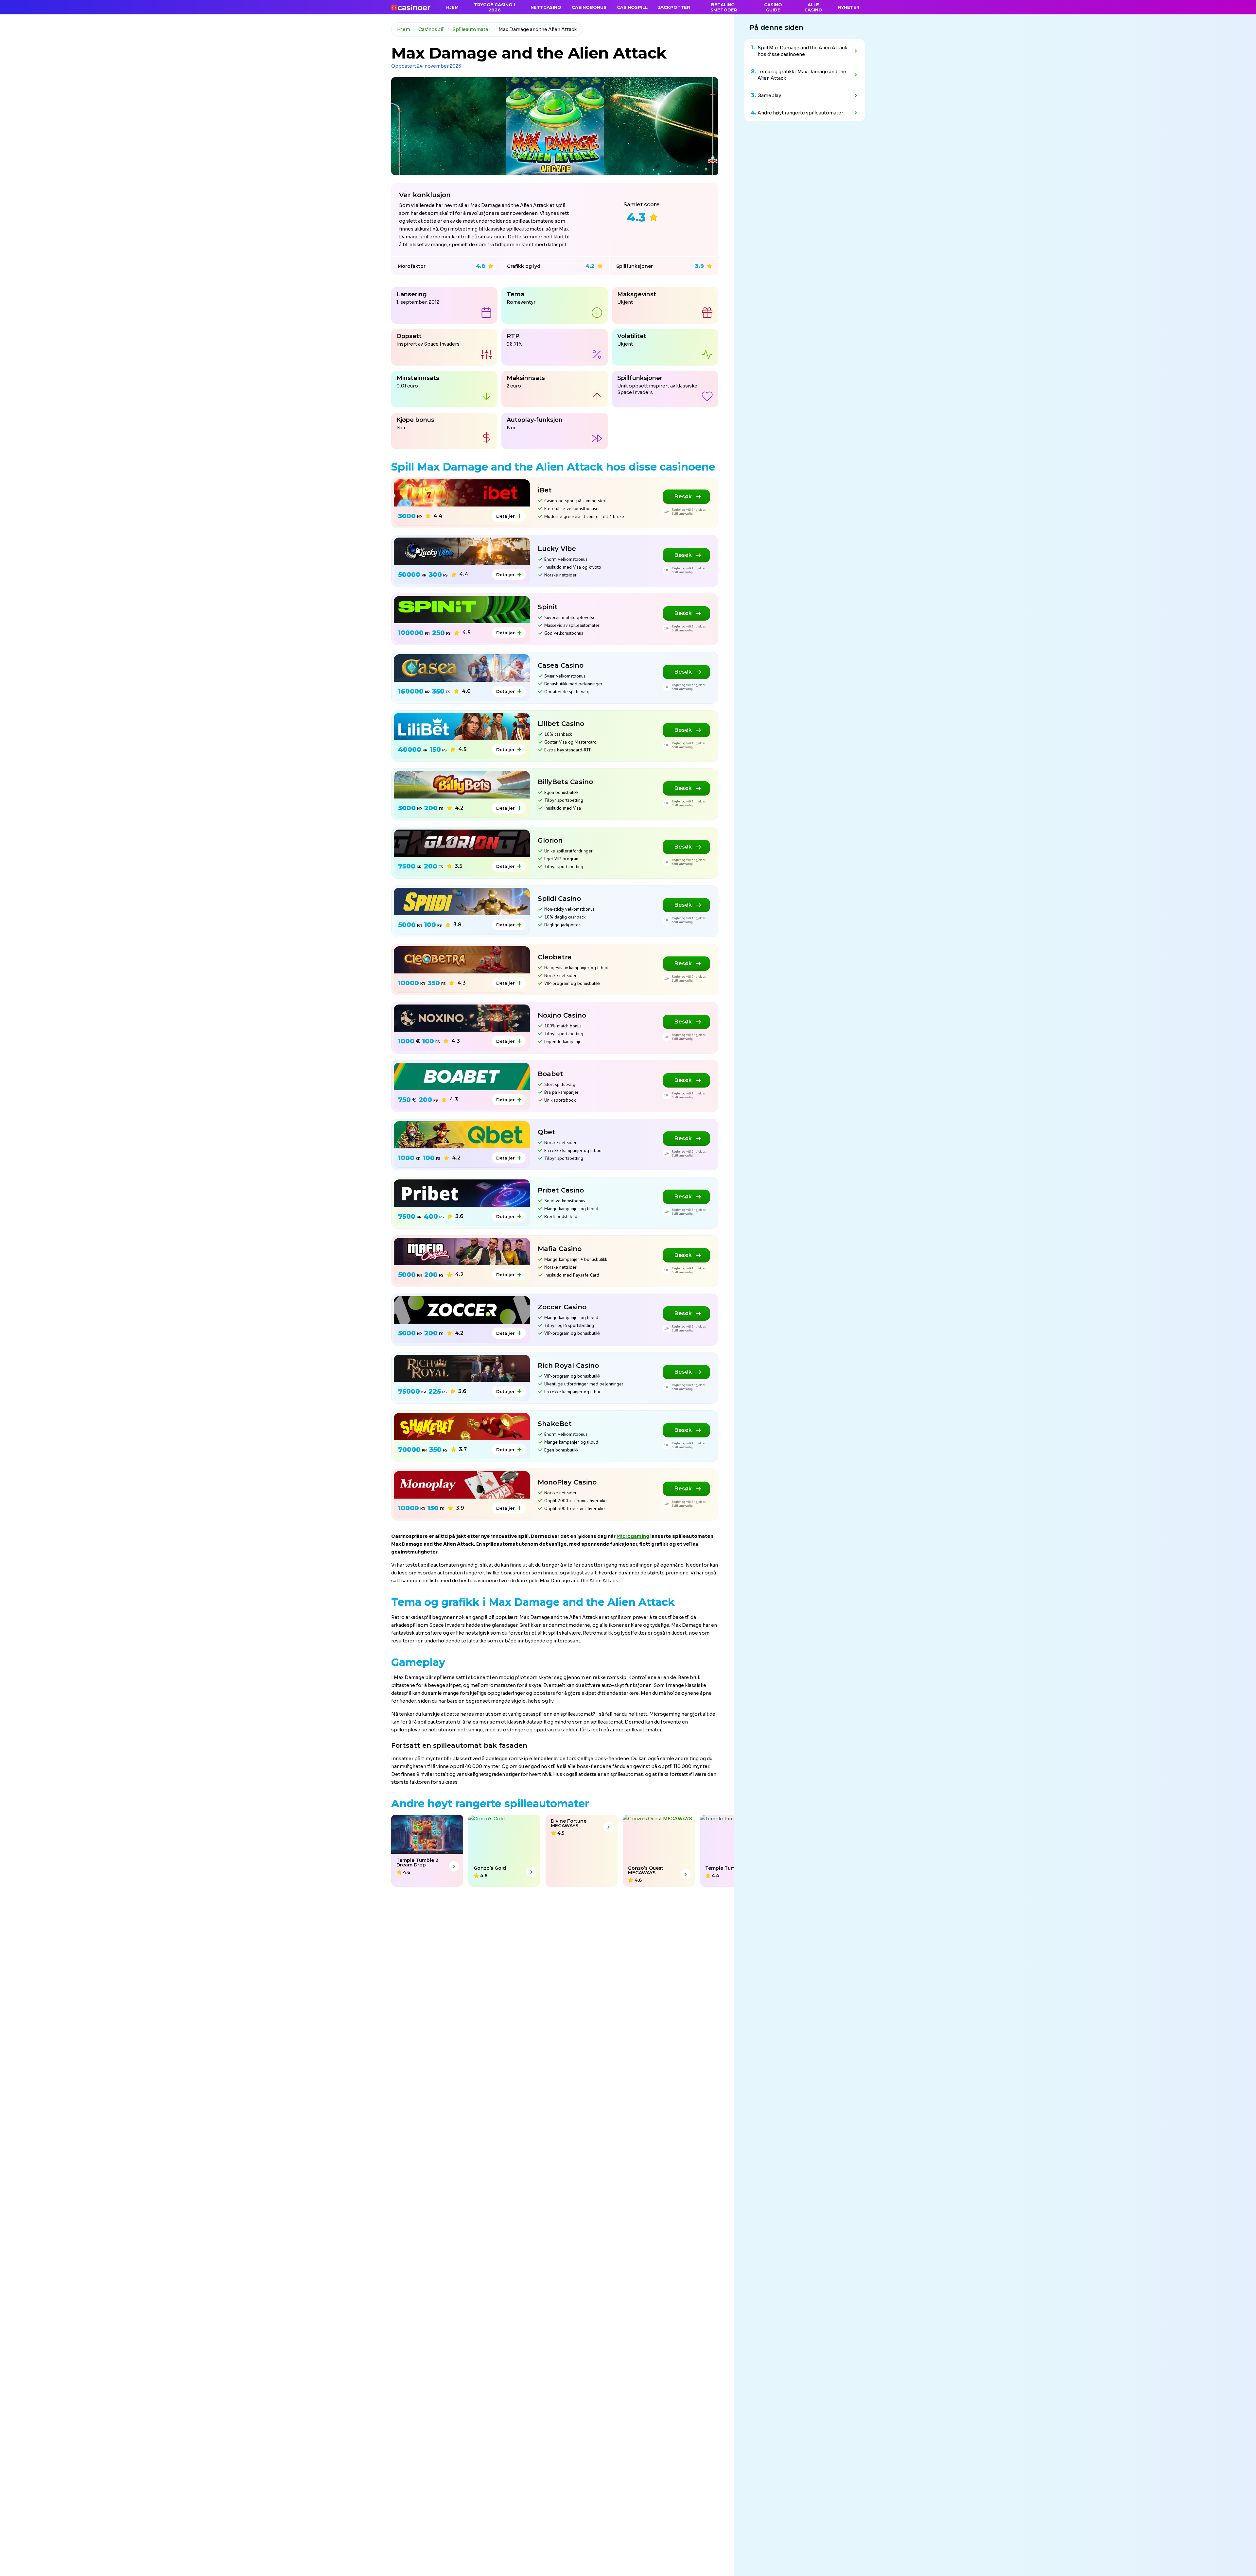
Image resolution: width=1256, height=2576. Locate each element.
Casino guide (773, 7)
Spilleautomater (471, 29)
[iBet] (462, 493)
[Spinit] (462, 610)
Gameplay (769, 95)
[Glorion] (462, 843)
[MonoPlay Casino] (462, 1485)
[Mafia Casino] (462, 1252)
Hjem (404, 29)
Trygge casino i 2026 (495, 7)
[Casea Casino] (462, 668)
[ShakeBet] (462, 1426)
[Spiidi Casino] (462, 901)
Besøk (683, 497)
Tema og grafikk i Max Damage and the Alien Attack (802, 75)
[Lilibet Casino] (462, 726)
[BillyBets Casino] (462, 785)
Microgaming (633, 1536)
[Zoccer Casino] (462, 1310)
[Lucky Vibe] (462, 551)
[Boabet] (462, 1076)
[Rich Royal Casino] (462, 1368)
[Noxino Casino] (462, 1018)
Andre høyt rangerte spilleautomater (800, 113)
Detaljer (506, 516)
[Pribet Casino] (462, 1193)
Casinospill (431, 29)
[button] (2, 1851)
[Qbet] (462, 1135)
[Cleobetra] (462, 960)
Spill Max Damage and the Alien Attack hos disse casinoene (802, 51)
